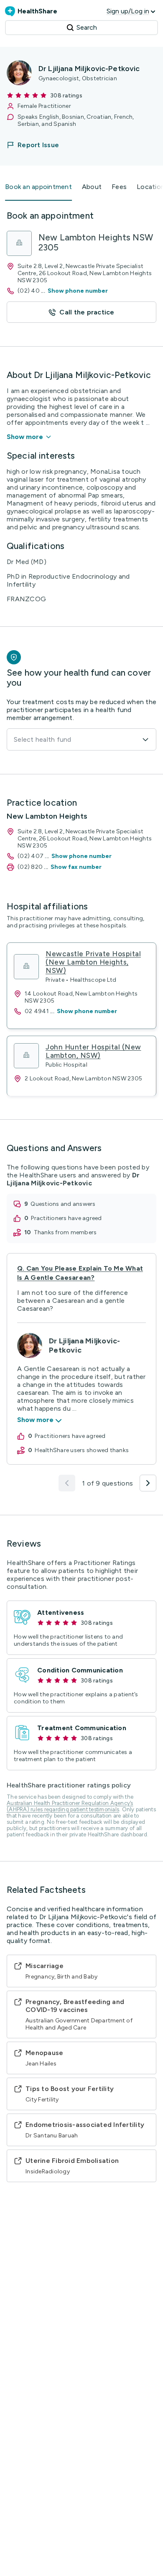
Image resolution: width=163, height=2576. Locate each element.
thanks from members (65, 1232)
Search (87, 27)
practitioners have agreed (66, 1218)
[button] (38, 145)
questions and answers (63, 1204)
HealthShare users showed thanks (82, 1450)
